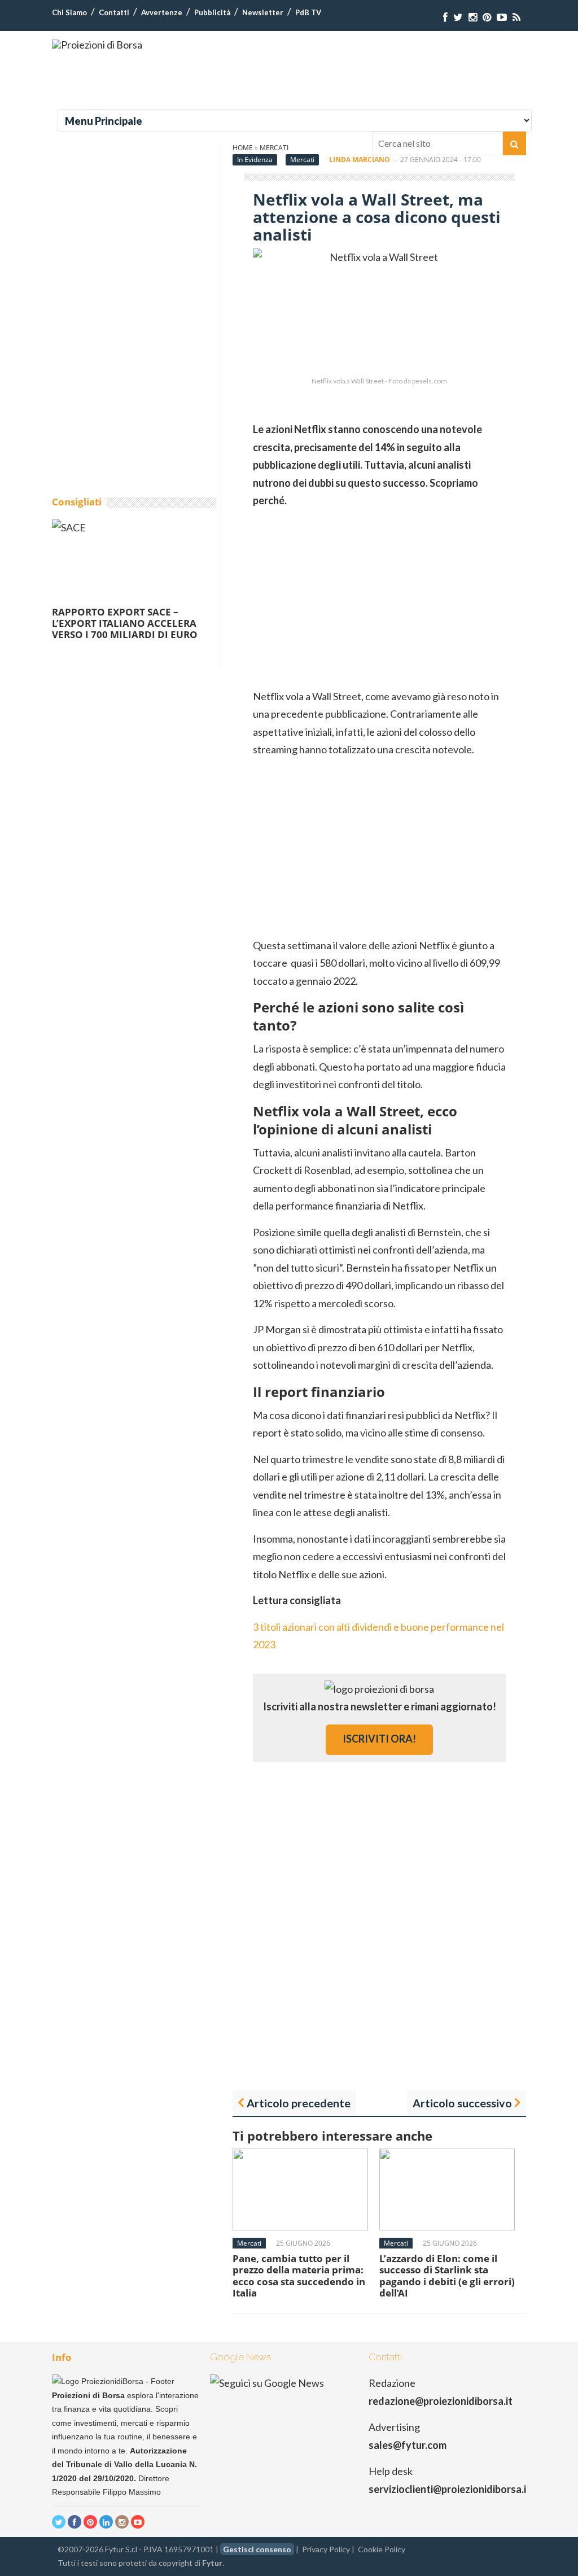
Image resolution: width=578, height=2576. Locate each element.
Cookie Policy (382, 2549)
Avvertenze (162, 12)
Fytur (212, 2563)
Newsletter (263, 12)
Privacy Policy (326, 2549)
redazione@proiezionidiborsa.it (441, 2401)
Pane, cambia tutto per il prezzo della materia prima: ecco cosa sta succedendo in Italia (299, 2276)
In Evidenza (255, 160)
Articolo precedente (299, 2103)
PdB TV (308, 12)
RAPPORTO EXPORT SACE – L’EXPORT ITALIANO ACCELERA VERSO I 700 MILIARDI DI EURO (125, 623)
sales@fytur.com (408, 2445)
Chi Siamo (69, 12)
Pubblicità (212, 12)
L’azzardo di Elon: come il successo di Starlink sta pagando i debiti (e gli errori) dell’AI (447, 2276)
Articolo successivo (462, 2103)
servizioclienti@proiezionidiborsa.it (450, 2489)
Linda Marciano (360, 160)
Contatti (114, 12)
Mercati (302, 160)
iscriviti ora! (379, 1739)
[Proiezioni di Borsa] (97, 45)
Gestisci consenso (257, 2549)
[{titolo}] (445, 17)
